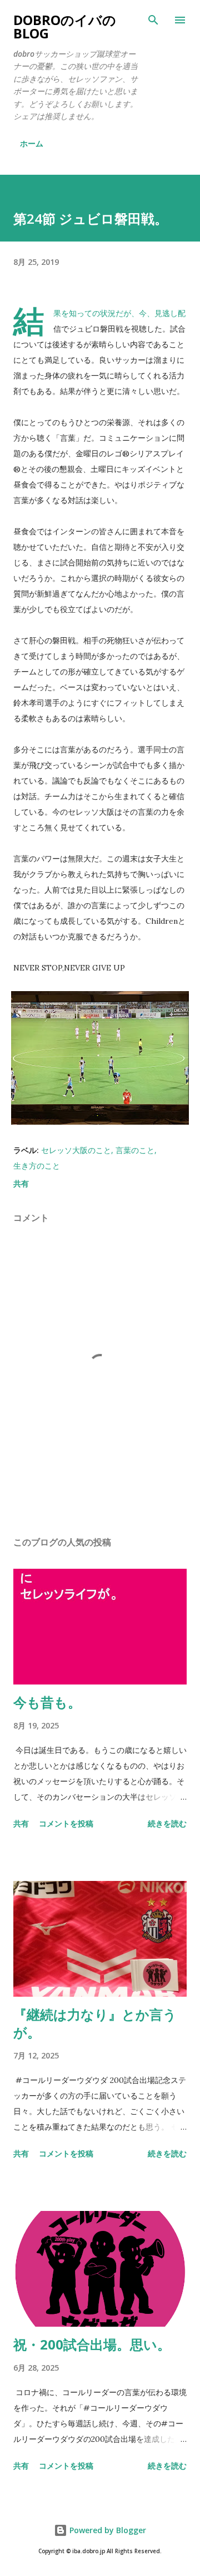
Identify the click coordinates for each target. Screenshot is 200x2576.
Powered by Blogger (107, 2530)
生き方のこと (37, 1166)
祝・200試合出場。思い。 (92, 2344)
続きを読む (167, 1823)
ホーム (32, 143)
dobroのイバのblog (65, 26)
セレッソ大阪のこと (76, 1150)
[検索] (153, 20)
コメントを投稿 (66, 1823)
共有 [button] (21, 1183)
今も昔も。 (47, 1702)
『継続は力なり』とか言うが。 (95, 2023)
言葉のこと (135, 1150)
